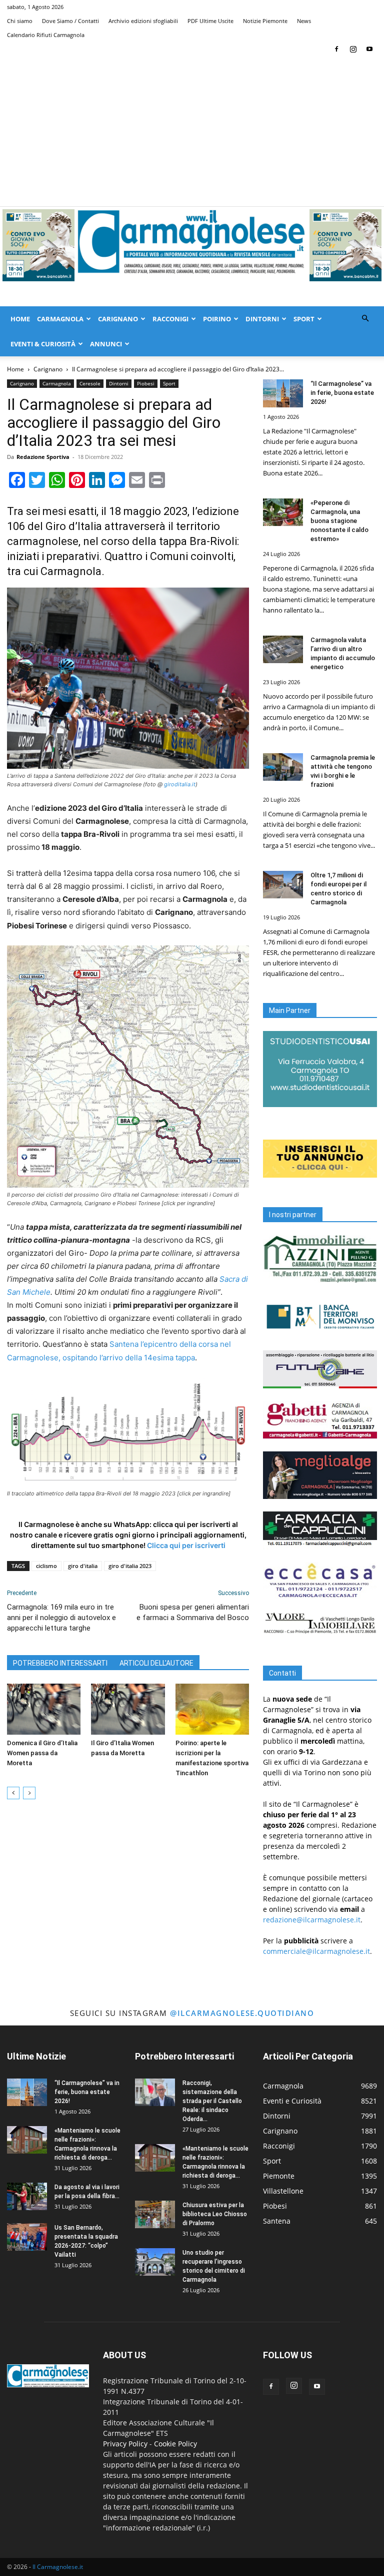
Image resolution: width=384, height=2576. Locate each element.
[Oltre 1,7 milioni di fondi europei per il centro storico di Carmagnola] (283, 885)
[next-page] (29, 1793)
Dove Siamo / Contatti (70, 21)
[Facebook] (336, 49)
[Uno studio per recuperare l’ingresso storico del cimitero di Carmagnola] (155, 2262)
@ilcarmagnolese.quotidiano (242, 2013)
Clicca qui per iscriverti (186, 1545)
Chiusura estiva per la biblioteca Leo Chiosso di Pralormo (215, 2214)
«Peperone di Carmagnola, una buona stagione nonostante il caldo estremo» (339, 521)
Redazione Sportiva (43, 457)
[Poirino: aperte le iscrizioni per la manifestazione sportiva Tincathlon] (212, 1709)
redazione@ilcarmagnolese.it (312, 1920)
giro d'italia (83, 1566)
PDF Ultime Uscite (210, 21)
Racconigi (170, 319)
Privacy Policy (125, 2444)
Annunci (106, 344)
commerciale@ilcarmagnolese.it (316, 1951)
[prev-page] (13, 1793)
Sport (304, 319)
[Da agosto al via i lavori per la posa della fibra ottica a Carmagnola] (27, 2196)
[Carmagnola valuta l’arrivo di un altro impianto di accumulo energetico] (283, 649)
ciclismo (46, 1566)
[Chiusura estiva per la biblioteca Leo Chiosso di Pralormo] (155, 2214)
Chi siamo (20, 21)
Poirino (217, 319)
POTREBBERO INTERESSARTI (60, 1663)
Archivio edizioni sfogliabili (143, 21)
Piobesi (146, 383)
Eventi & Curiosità (43, 344)
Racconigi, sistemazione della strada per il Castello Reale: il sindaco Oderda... (212, 2101)
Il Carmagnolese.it (58, 2567)
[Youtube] (369, 49)
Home (20, 319)
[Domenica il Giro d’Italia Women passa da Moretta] (44, 1709)
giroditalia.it (180, 784)
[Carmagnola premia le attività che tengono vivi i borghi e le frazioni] (283, 767)
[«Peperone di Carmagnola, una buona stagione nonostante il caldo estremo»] (283, 512)
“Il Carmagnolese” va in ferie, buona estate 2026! (342, 393)
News (304, 21)
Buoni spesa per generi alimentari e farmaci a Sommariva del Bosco (193, 1612)
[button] (365, 319)
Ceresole (90, 383)
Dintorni (262, 319)
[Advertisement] (192, 131)
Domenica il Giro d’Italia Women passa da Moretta (42, 1753)
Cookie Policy (175, 2444)
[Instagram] (353, 49)
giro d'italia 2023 (130, 1566)
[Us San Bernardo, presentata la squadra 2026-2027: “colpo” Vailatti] (27, 2237)
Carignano (118, 319)
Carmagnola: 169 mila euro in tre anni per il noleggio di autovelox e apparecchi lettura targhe (61, 1618)
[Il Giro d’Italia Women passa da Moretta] (128, 1709)
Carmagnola (60, 319)
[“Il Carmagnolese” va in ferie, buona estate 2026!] (283, 393)
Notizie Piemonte (265, 21)
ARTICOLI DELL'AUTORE (156, 1663)
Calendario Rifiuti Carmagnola (46, 35)
